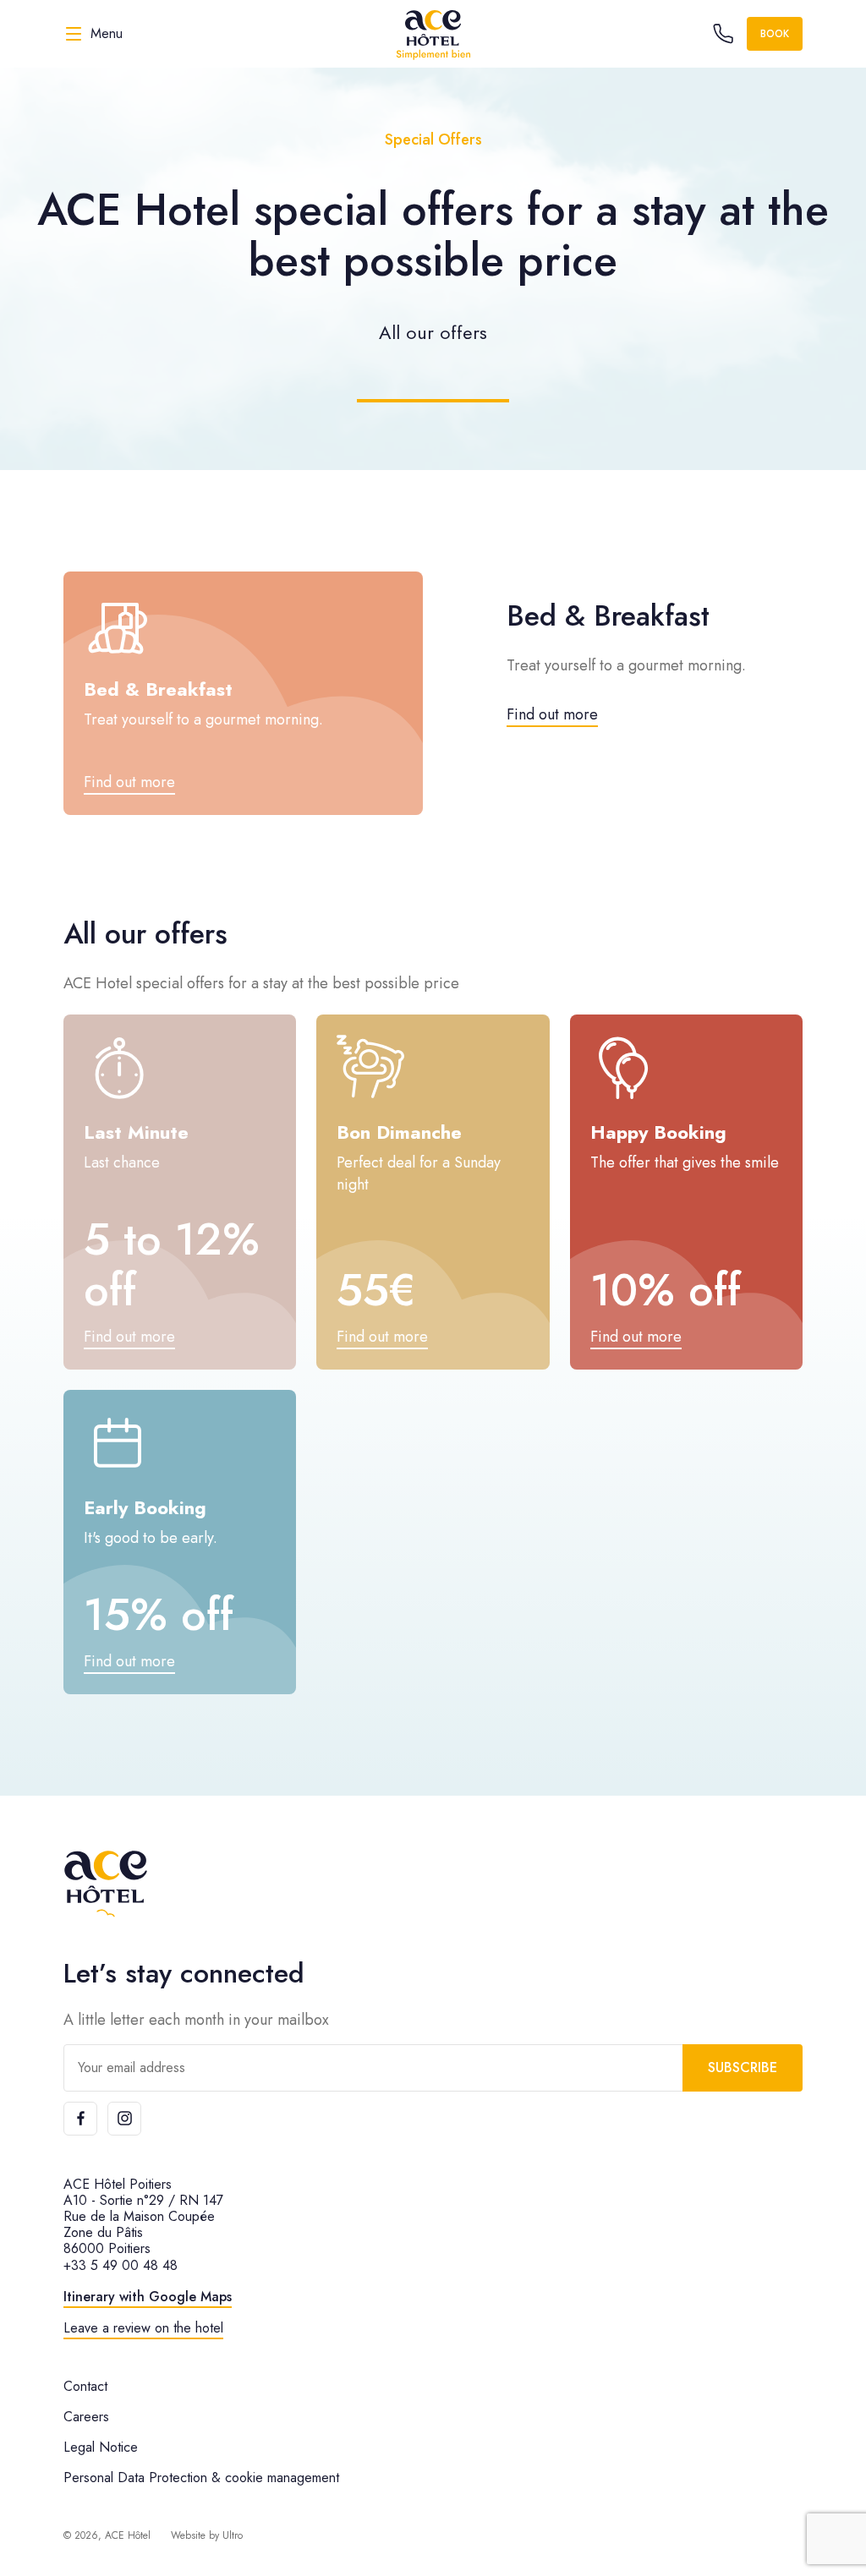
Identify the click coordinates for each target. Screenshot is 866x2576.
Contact (85, 2386)
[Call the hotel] (723, 34)
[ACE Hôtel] (433, 34)
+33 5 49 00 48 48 (121, 2265)
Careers (86, 2417)
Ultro (233, 2535)
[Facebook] (80, 2119)
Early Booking (145, 1507)
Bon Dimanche (399, 1132)
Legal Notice (101, 2447)
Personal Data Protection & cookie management (201, 2478)
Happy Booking (658, 1132)
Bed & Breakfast (158, 689)
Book (775, 34)
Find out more (552, 714)
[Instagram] (124, 2119)
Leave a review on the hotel (143, 2328)
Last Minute (136, 1132)
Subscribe (743, 2067)
